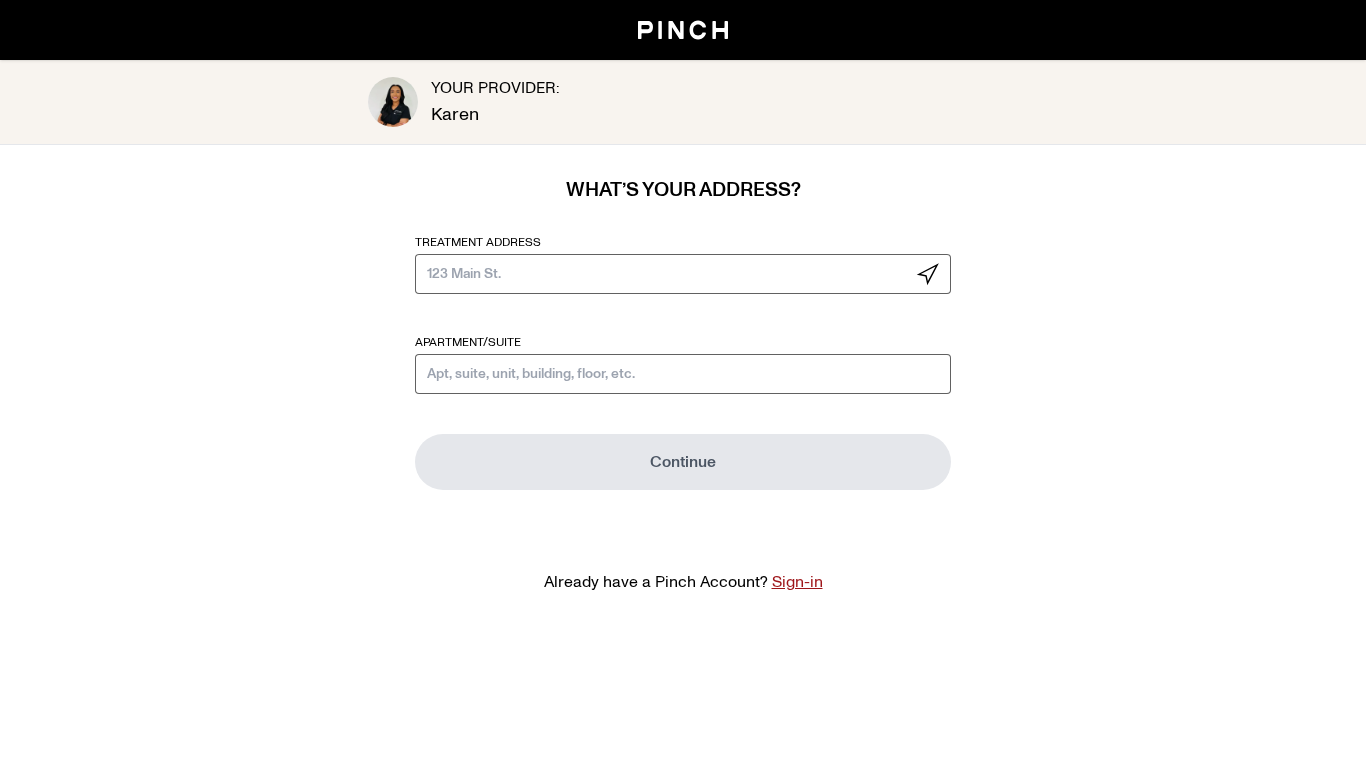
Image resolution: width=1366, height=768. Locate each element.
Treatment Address (478, 242)
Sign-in (797, 581)
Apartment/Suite (468, 342)
